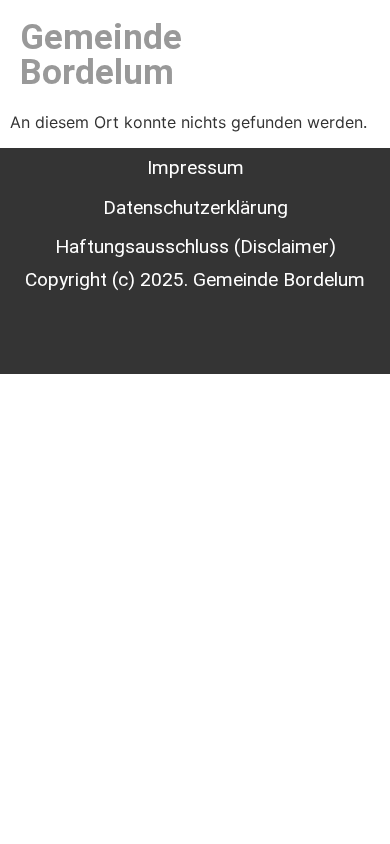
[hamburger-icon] (332, 55)
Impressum (195, 167)
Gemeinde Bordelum (101, 55)
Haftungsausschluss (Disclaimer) (195, 246)
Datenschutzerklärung (195, 207)
